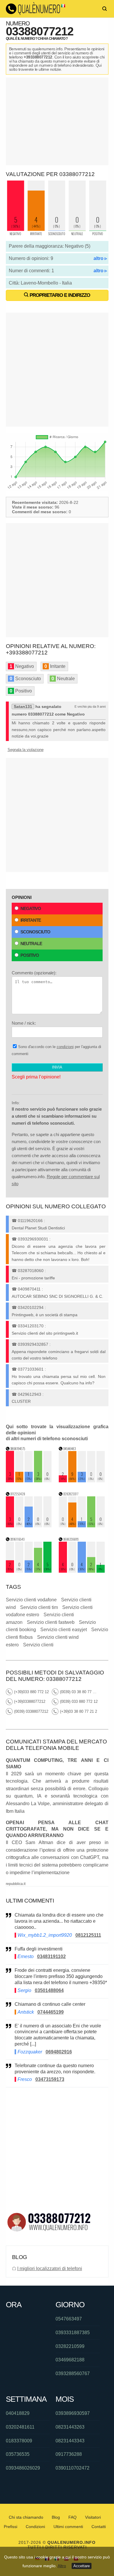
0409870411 (29, 1289)
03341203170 (31, 1326)
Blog (56, 2517)
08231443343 (70, 2441)
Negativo (31, 908)
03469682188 (70, 2360)
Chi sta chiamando (26, 2517)
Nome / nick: (24, 1023)
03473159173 (50, 2079)
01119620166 (30, 1221)
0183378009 (19, 2441)
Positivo (30, 955)
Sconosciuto (35, 932)
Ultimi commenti (68, 2527)
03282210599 (70, 2346)
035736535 (18, 2454)
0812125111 (88, 1935)
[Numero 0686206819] (82, 1571)
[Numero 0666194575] (29, 1481)
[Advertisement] (57, 121)
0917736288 (69, 2454)
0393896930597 (73, 2413)
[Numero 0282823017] (82, 1526)
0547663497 (69, 2319)
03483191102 (51, 1956)
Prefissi (11, 2527)
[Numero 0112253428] (29, 1526)
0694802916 (59, 2052)
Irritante (31, 920)
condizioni (65, 1047)
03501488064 (49, 1990)
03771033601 (31, 1369)
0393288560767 (73, 2373)
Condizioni (35, 2527)
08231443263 (70, 2427)
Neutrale (31, 944)
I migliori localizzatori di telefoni (50, 2269)
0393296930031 (33, 1239)
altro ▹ (100, 258)
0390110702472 (72, 2468)
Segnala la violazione (26, 750)
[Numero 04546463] (82, 1481)
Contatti (99, 2527)
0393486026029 (23, 2468)
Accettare (82, 2566)
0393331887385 (73, 2333)
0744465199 (51, 2012)
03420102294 (31, 1307)
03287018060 (31, 1271)
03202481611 (20, 2427)
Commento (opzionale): (34, 973)
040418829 (18, 2413)
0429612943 (30, 1394)
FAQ (72, 2517)
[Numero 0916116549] (29, 1571)
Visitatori (93, 2517)
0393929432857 (33, 1344)
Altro (62, 2566)
